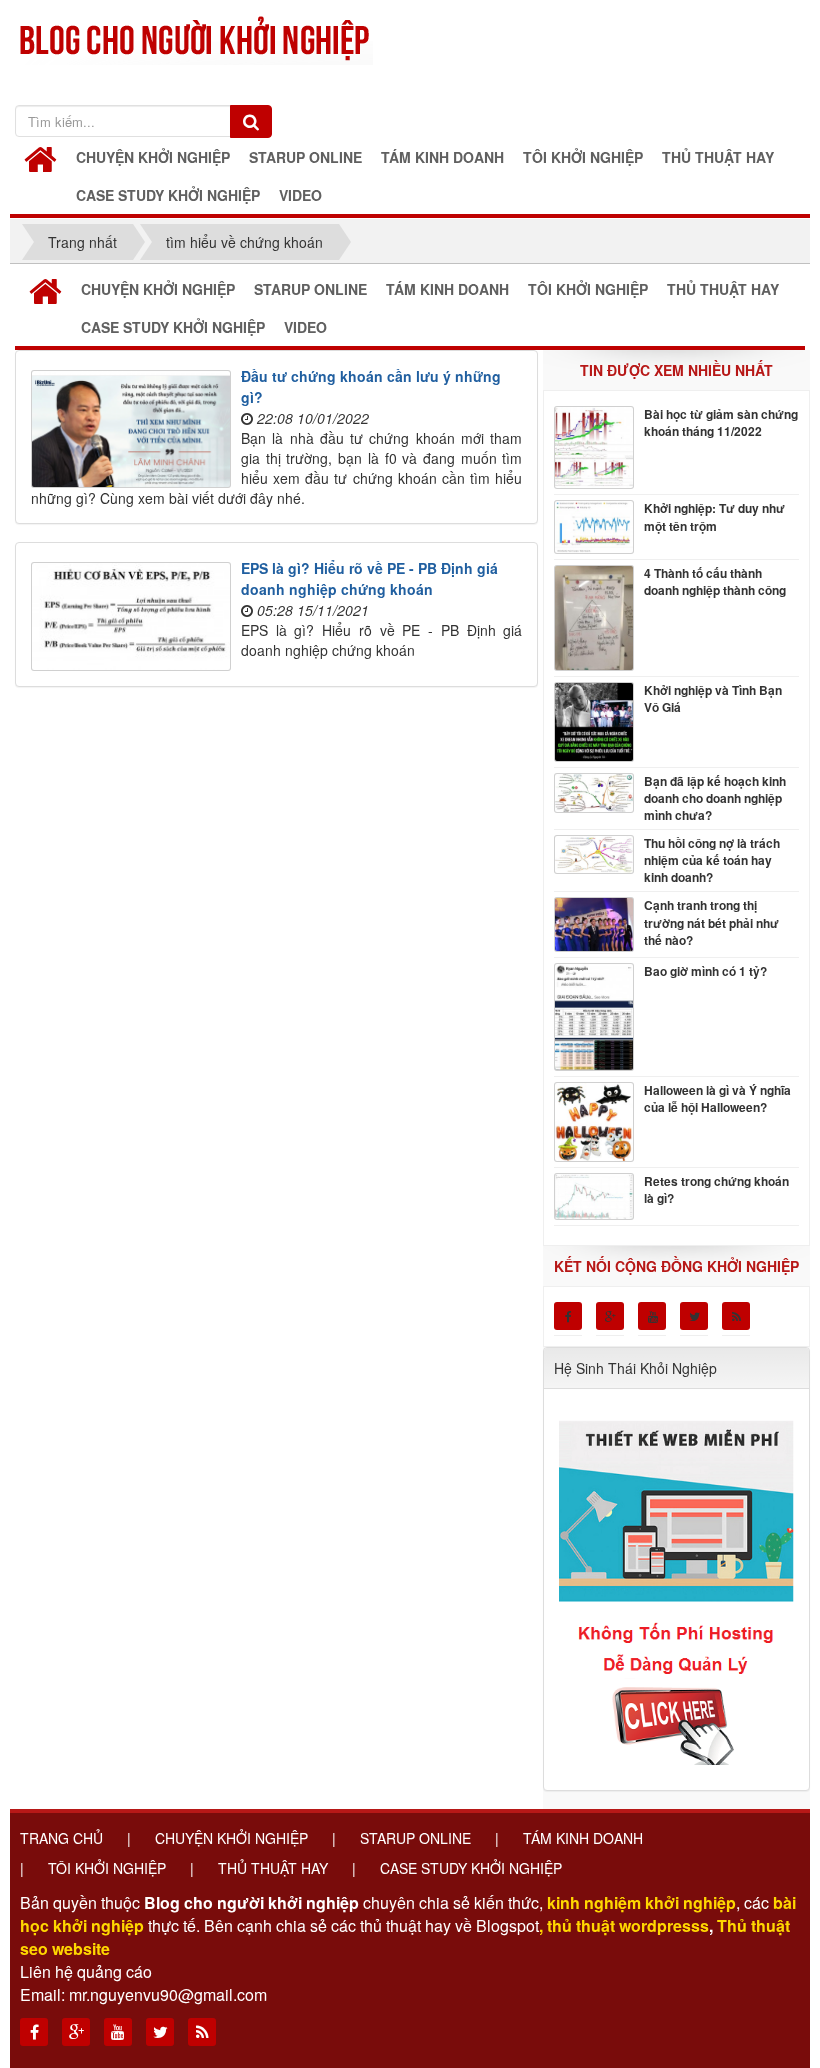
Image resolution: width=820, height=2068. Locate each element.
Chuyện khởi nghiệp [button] (153, 157)
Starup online (415, 1838)
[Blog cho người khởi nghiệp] (196, 35)
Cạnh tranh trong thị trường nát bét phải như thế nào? (711, 922)
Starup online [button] (305, 157)
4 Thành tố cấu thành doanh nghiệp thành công (715, 582)
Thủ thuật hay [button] (718, 157)
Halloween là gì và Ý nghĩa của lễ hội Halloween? (717, 1099)
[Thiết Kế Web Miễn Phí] (679, 1582)
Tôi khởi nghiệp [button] (583, 157)
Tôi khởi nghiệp (107, 1868)
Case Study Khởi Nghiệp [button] (168, 195)
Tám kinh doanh (583, 1838)
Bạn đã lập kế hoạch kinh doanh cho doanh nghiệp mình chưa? (715, 798)
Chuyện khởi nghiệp (231, 1838)
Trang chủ (61, 1838)
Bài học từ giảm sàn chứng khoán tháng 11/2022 (721, 423)
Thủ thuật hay (273, 1868)
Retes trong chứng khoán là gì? (716, 1190)
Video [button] (300, 195)
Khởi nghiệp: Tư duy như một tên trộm (714, 517)
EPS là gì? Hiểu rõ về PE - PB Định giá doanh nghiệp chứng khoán (369, 578)
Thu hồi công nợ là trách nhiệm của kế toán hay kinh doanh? (712, 860)
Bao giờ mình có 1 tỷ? (705, 971)
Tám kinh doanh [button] (442, 157)
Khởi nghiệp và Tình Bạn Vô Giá (713, 699)
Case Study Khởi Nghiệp (471, 1868)
